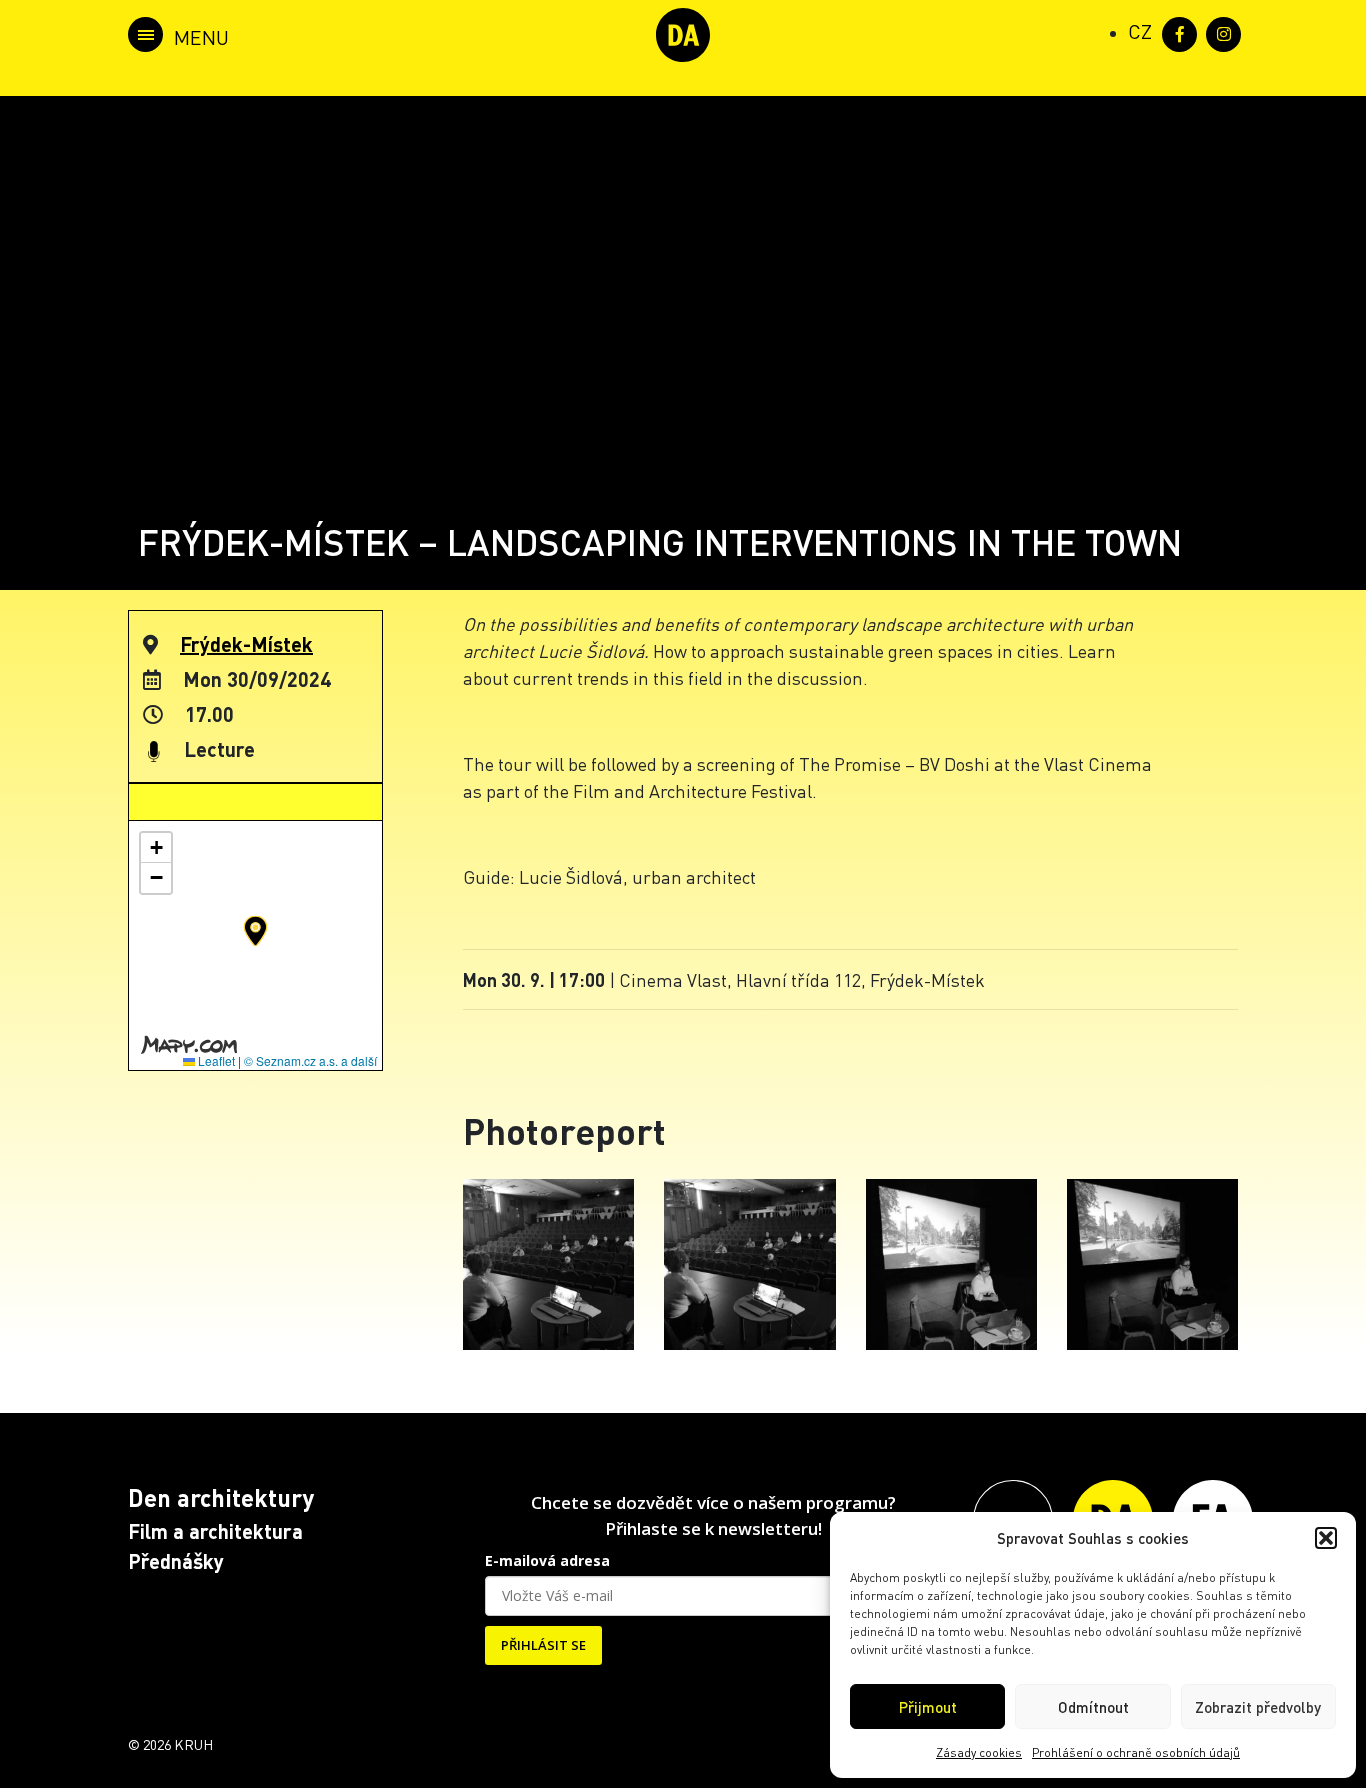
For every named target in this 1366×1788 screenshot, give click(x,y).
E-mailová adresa (547, 1560)
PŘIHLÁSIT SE (543, 1645)
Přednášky (176, 1561)
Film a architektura (215, 1531)
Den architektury (221, 1497)
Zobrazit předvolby (1258, 1707)
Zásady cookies (979, 1752)
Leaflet (215, 1060)
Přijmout (928, 1707)
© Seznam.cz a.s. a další (310, 1060)
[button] (1326, 1538)
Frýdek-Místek (246, 644)
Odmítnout (1093, 1707)
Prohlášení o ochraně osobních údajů (1136, 1752)
